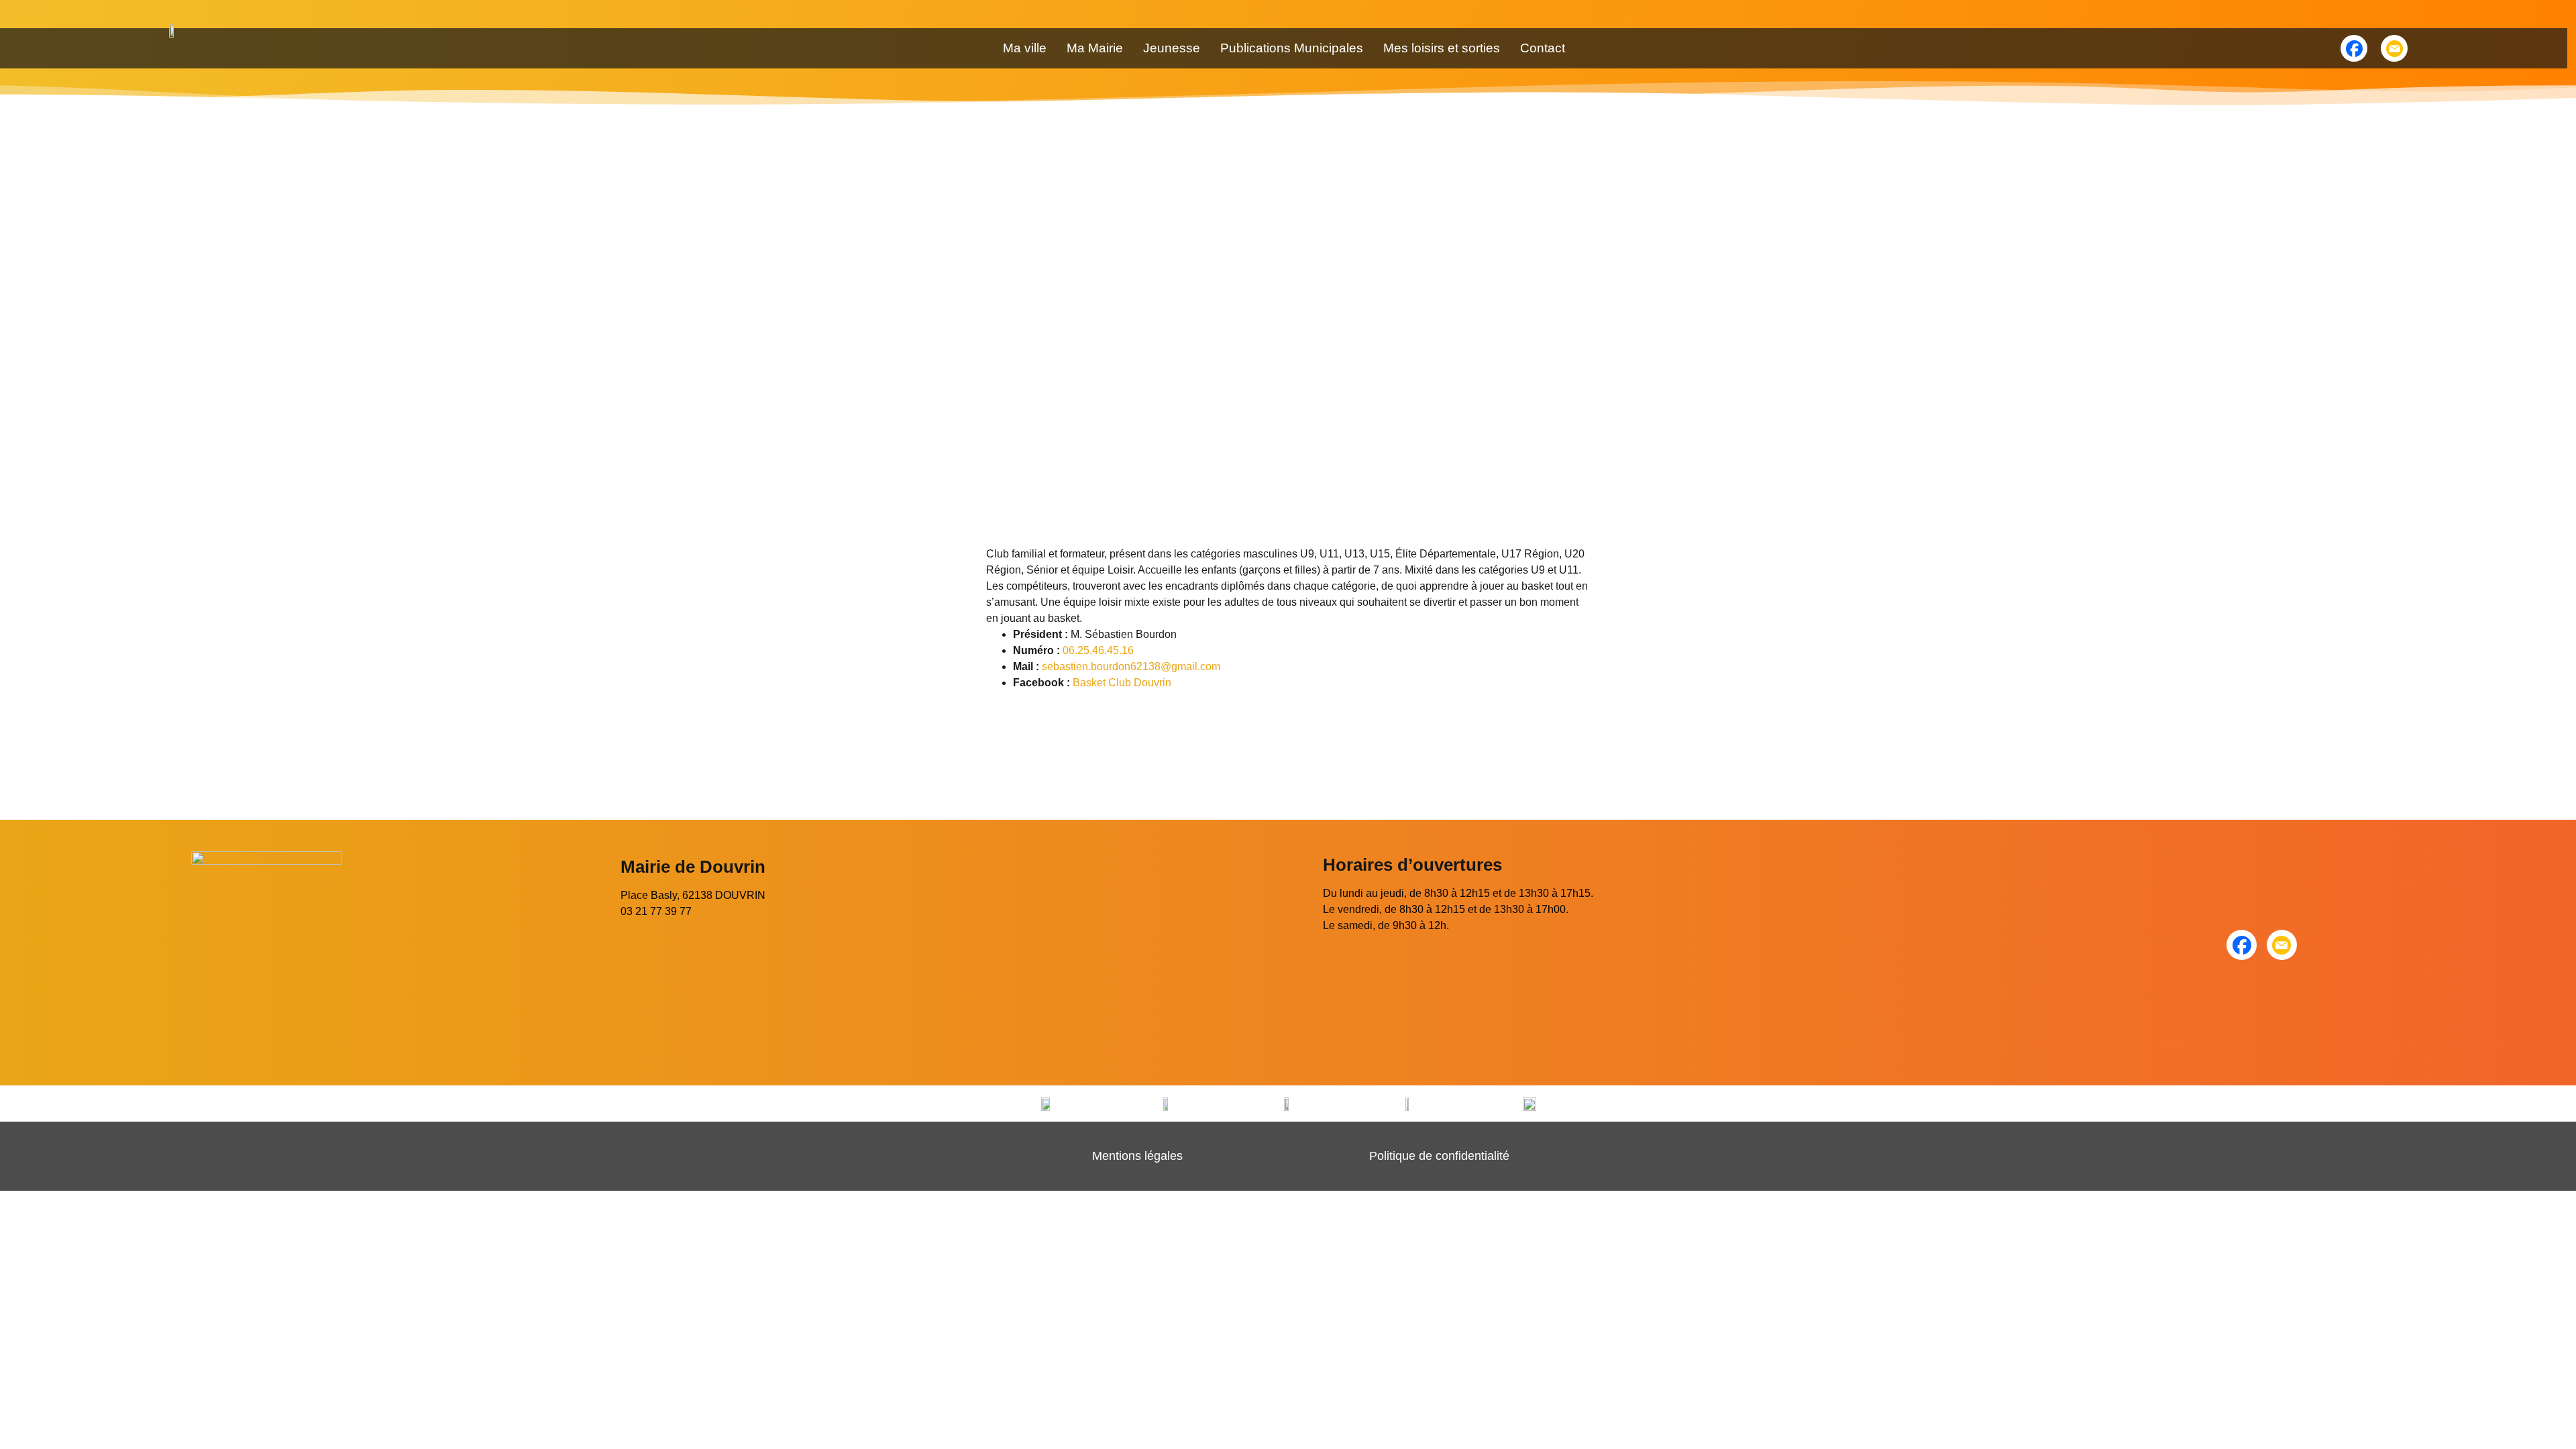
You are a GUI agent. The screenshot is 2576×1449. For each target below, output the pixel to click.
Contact (1543, 48)
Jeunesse (1172, 48)
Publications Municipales (1292, 48)
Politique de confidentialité (1439, 1156)
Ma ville (1025, 48)
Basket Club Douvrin (1122, 683)
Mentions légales (1137, 1156)
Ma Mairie (1095, 48)
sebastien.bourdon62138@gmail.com (1131, 666)
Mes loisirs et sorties (1442, 48)
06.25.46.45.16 (1098, 650)
